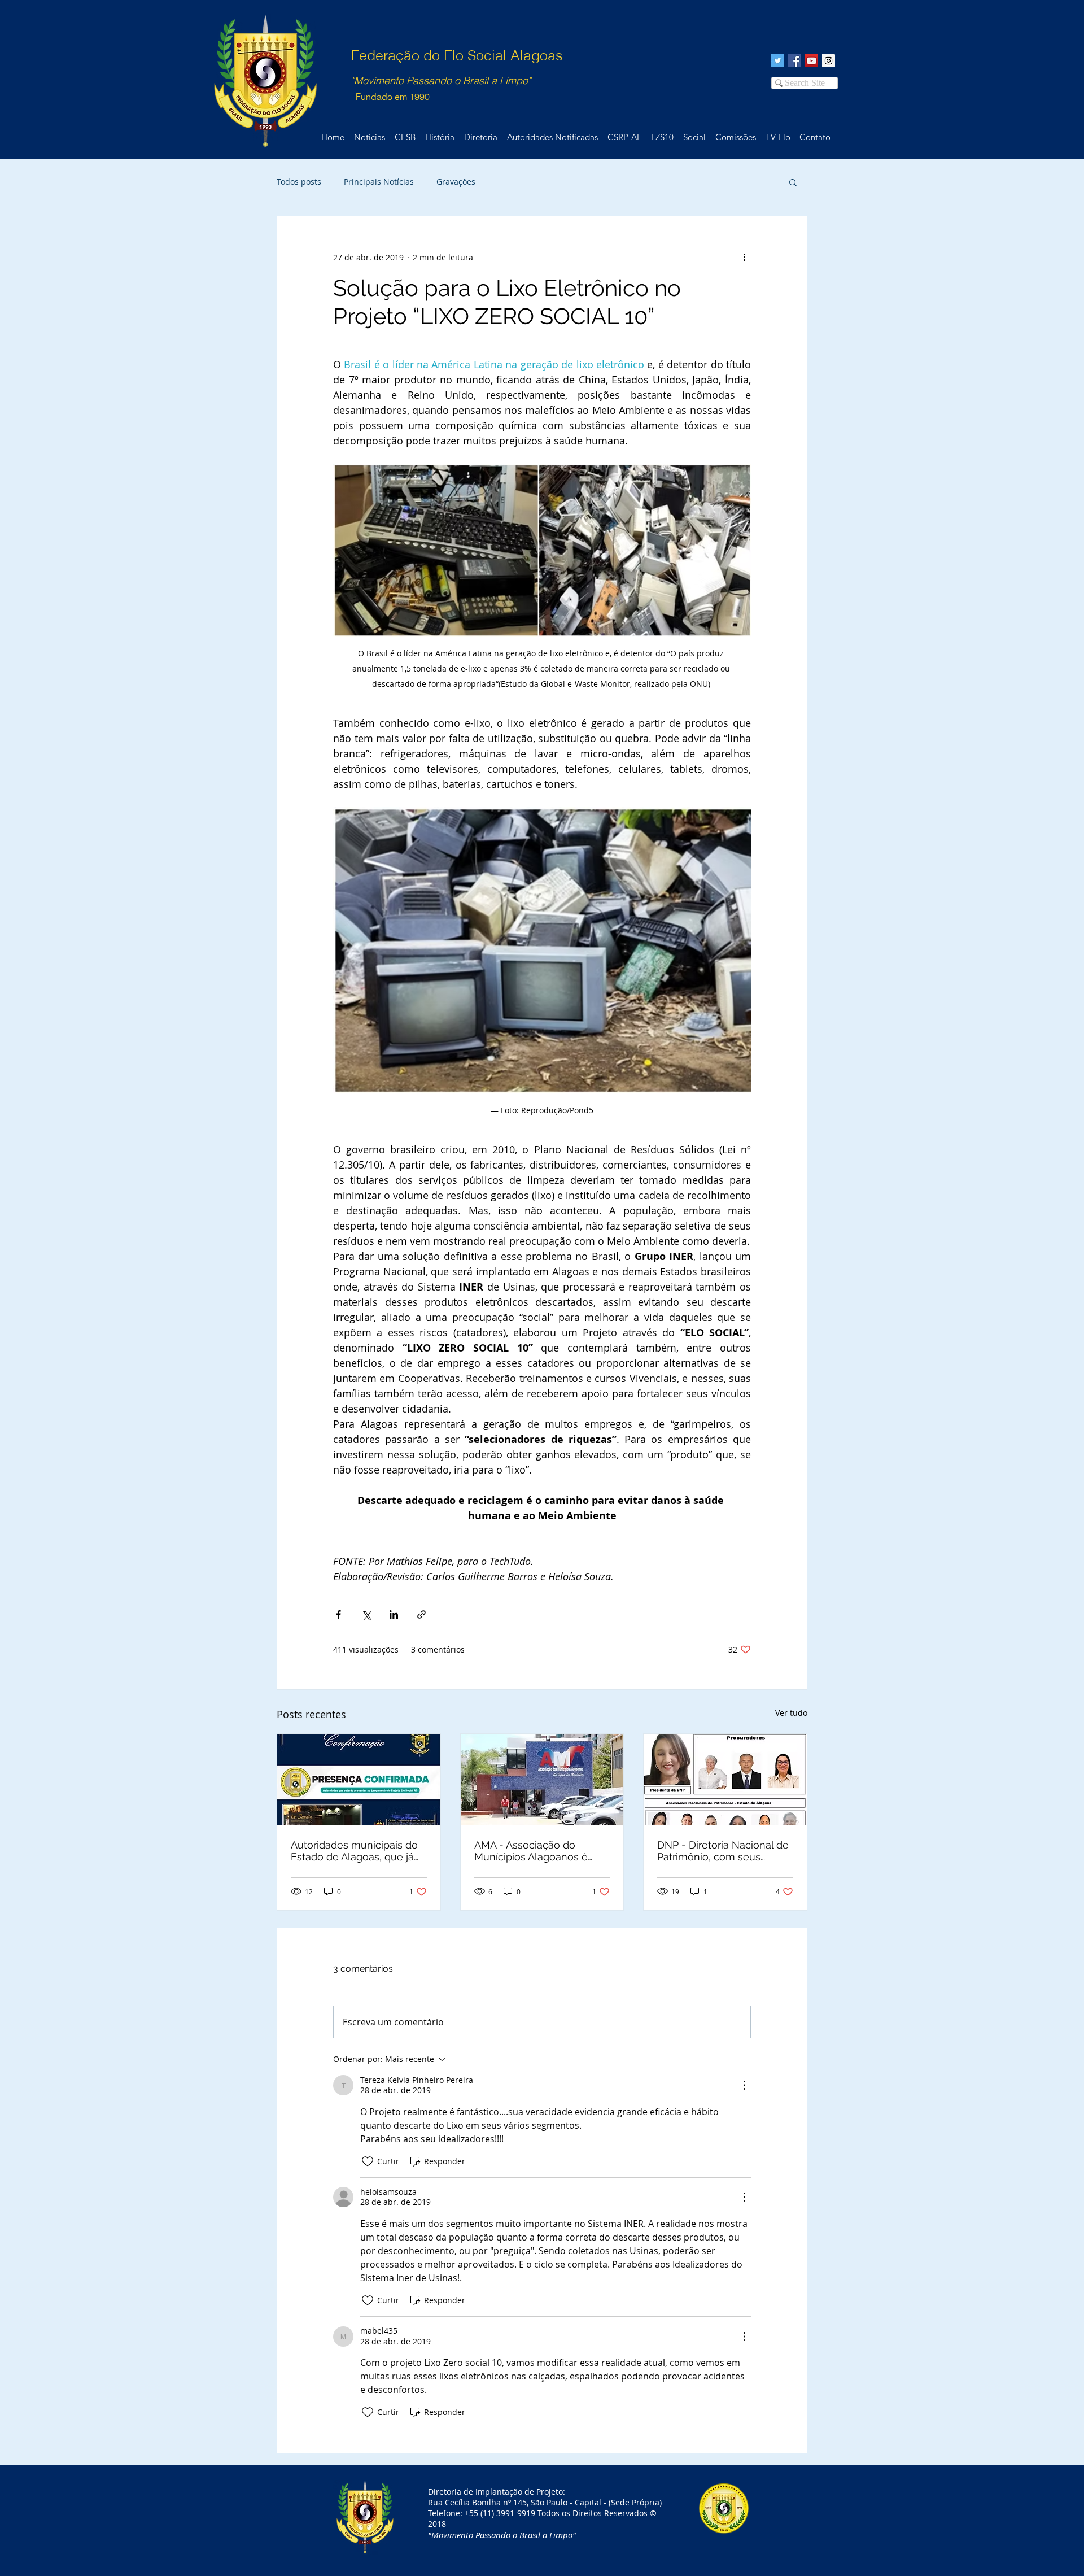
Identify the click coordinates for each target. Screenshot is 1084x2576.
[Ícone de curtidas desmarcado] (368, 2161)
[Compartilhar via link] (421, 1614)
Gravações (456, 182)
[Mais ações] (744, 257)
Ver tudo (791, 1713)
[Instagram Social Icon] (829, 61)
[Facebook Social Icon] (795, 61)
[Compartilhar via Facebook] (338, 1614)
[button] (793, 182)
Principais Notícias (379, 182)
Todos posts (299, 182)
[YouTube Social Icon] (812, 61)
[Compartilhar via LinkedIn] (394, 1614)
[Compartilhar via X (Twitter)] (366, 1614)
